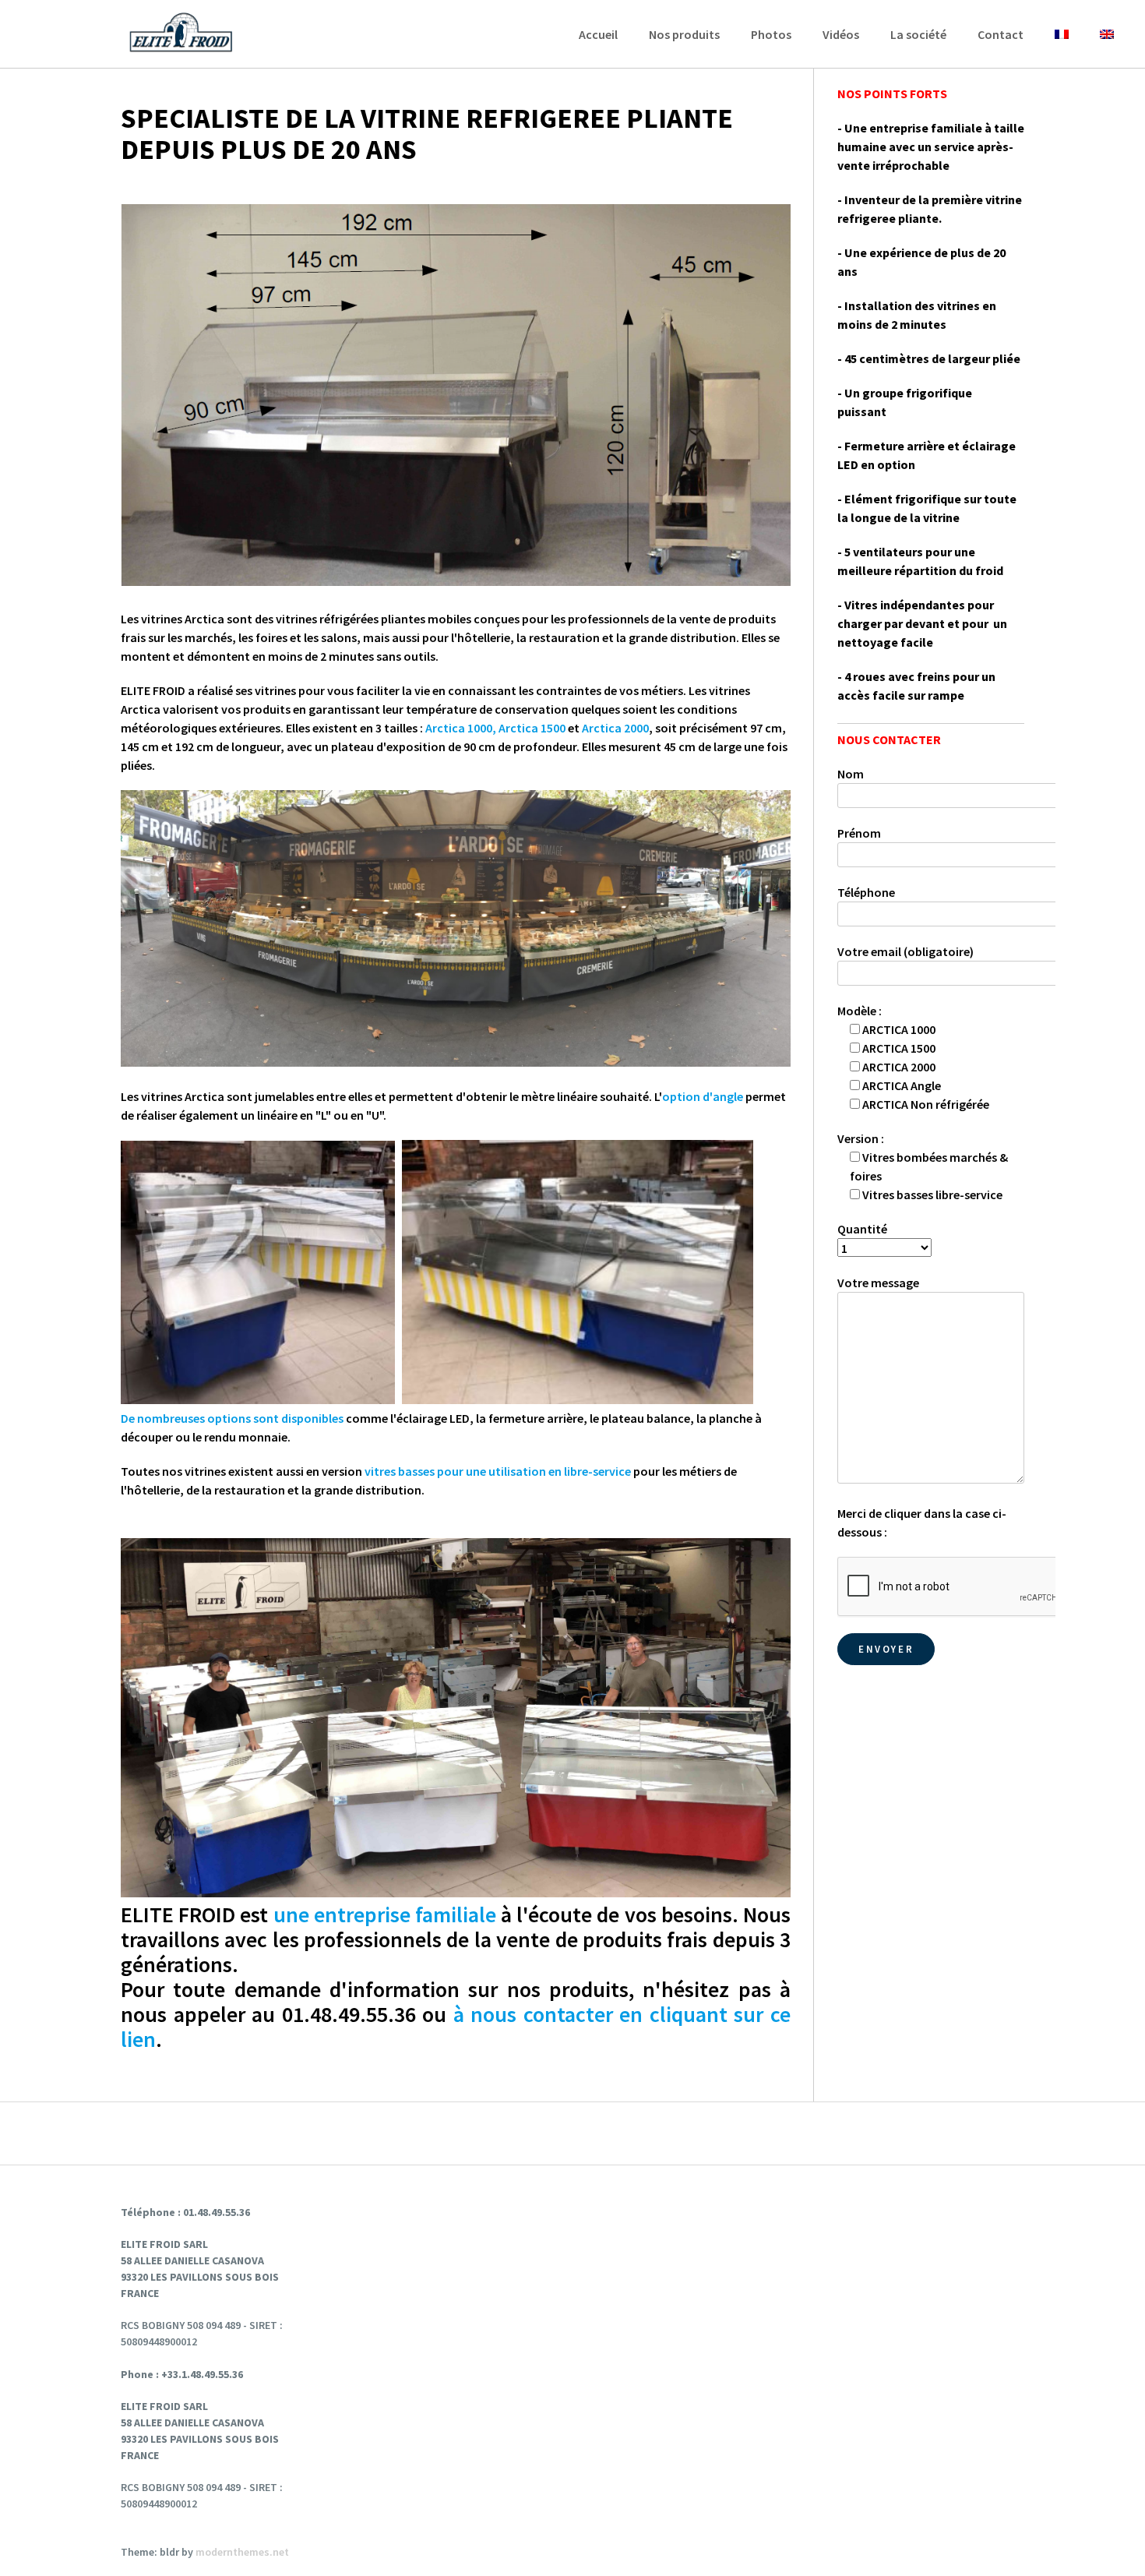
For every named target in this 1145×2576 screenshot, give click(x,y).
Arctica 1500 (532, 728)
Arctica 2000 (615, 728)
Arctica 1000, (461, 728)
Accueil (598, 34)
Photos (771, 34)
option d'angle (703, 1096)
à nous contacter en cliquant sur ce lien (456, 2027)
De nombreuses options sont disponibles (232, 1418)
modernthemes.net (242, 2552)
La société (918, 34)
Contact (1001, 34)
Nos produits (684, 34)
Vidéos (841, 34)
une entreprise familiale (385, 1914)
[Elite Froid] (183, 34)
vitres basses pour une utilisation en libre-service (498, 1471)
